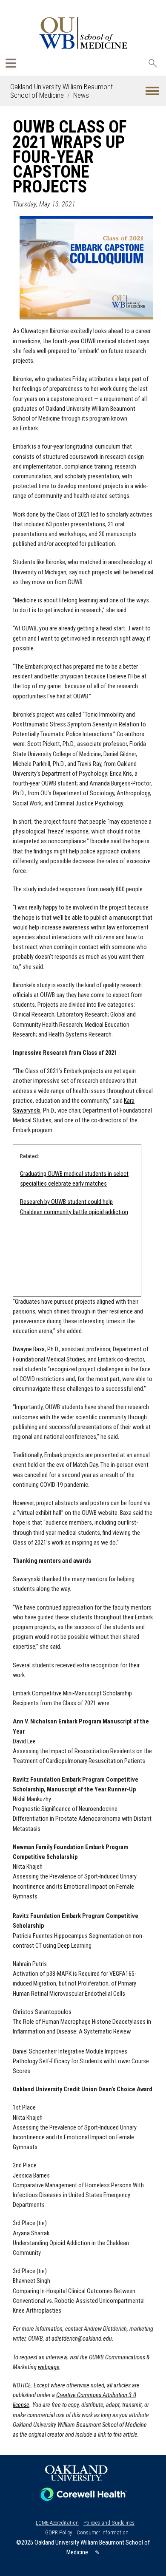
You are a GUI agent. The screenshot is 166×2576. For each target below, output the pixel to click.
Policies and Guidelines (109, 2523)
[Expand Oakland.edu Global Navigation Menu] (11, 63)
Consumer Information (103, 2532)
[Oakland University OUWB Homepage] (83, 33)
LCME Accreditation (57, 2523)
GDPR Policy (59, 2532)
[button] (152, 91)
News (81, 95)
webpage (49, 2367)
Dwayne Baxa (29, 1349)
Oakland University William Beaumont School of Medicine (62, 91)
